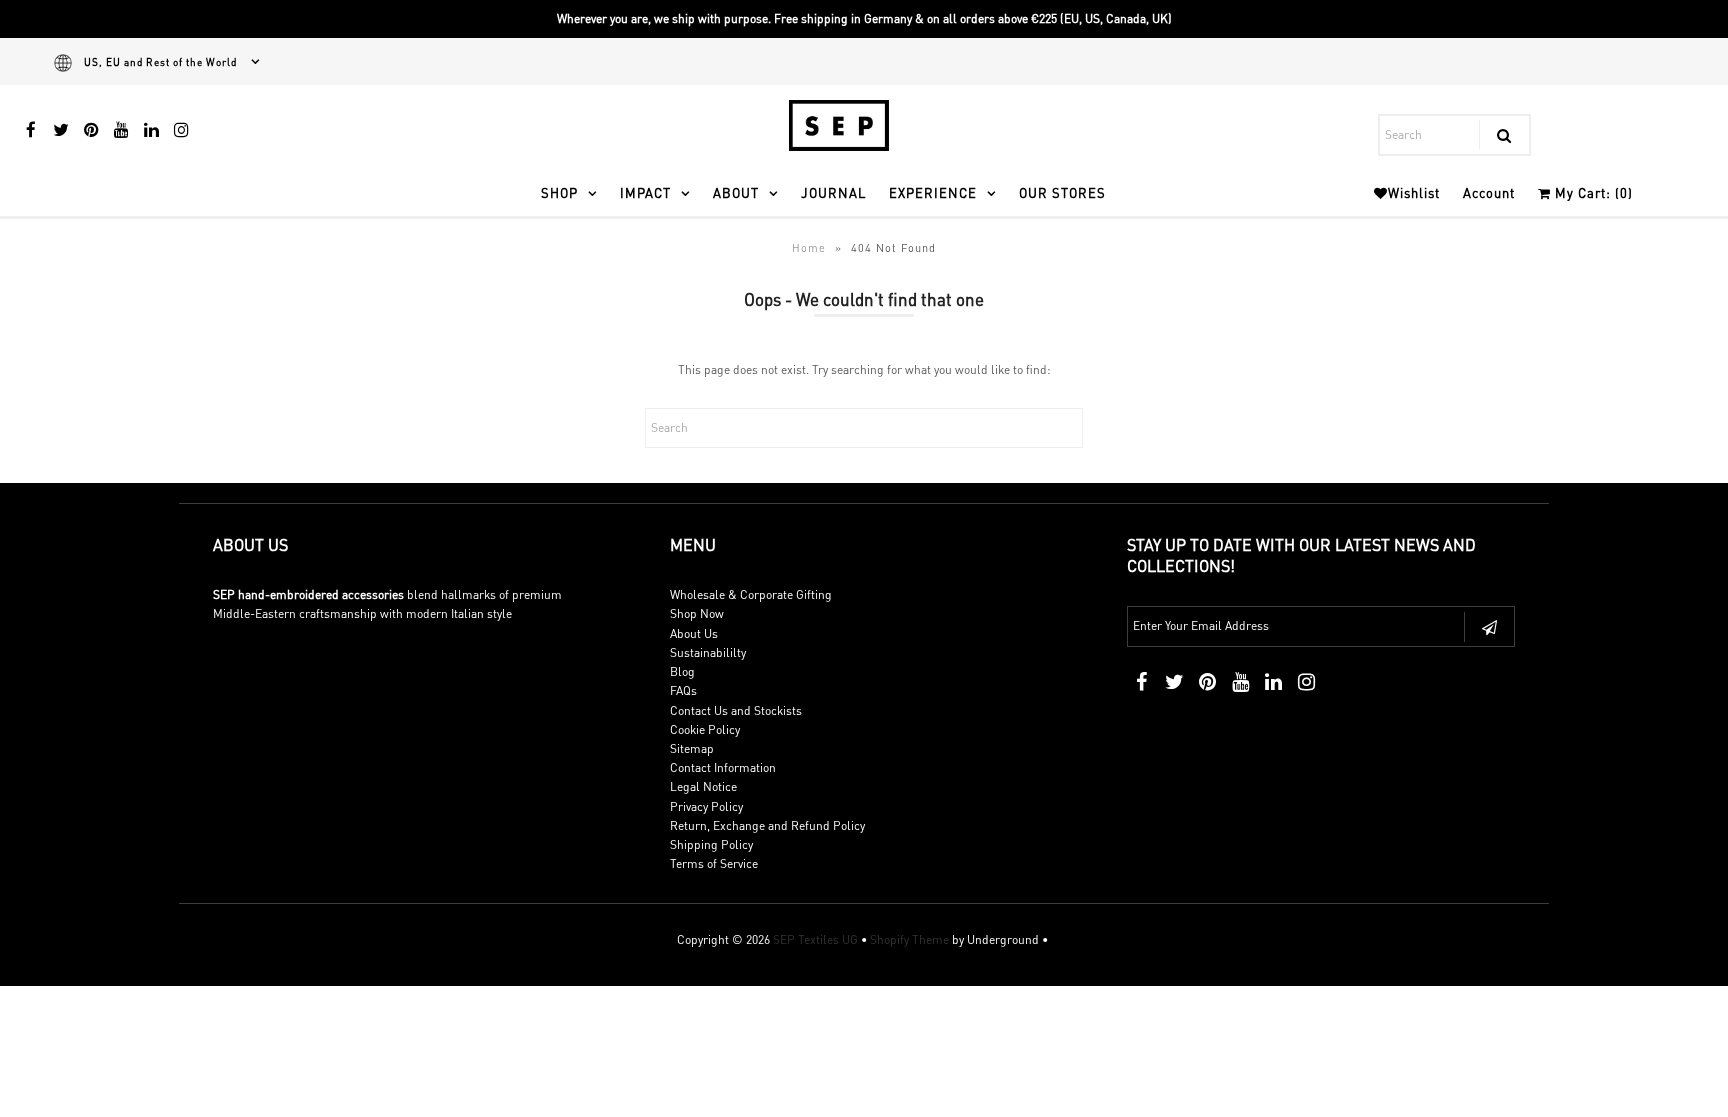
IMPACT (645, 192)
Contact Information (723, 767)
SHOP (559, 192)
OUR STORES (1062, 192)
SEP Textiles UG (815, 939)
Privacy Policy (706, 806)
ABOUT (736, 192)
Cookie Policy (705, 729)
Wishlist (1414, 192)
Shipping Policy (711, 844)
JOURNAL (833, 192)
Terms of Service (714, 863)
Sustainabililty (708, 652)
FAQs (683, 690)
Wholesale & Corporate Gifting (751, 594)
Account (1489, 192)
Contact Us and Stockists (736, 710)
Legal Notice (703, 786)
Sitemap (692, 748)
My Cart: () (1592, 192)
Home (809, 248)
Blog (682, 671)
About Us (694, 633)
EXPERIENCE (933, 192)
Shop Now (697, 613)
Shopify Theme (909, 939)
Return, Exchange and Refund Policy (767, 825)
